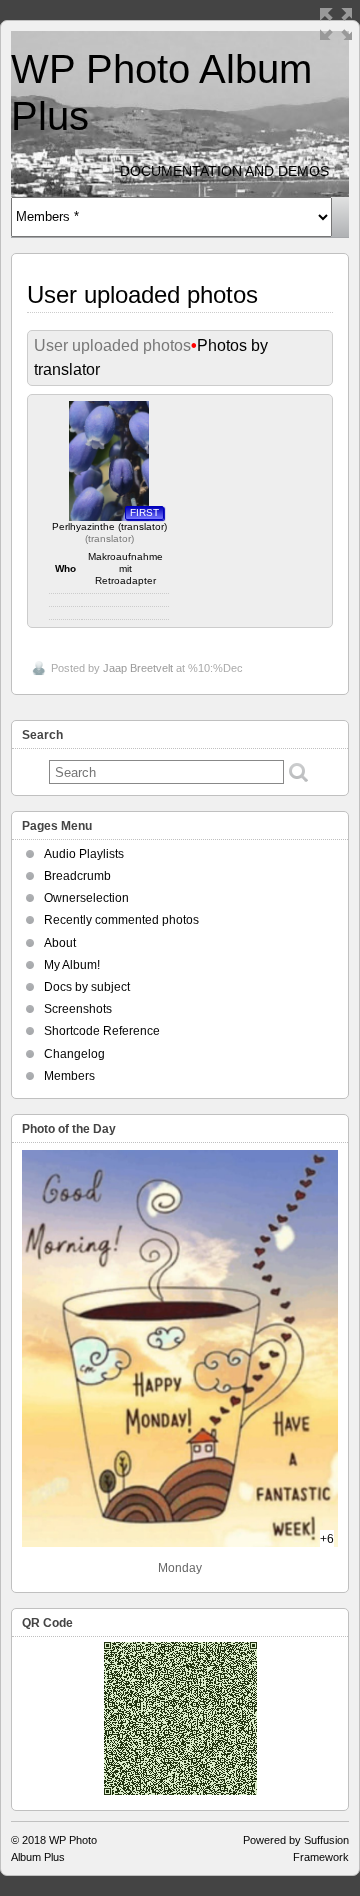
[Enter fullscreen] (336, 24)
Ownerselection (86, 898)
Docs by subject (87, 987)
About (60, 943)
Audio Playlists (84, 854)
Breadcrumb (77, 876)
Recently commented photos (121, 920)
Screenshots (78, 1009)
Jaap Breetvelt (138, 668)
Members (69, 1076)
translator (109, 538)
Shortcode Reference (102, 1031)
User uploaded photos (112, 345)
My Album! (72, 965)
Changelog (74, 1054)
